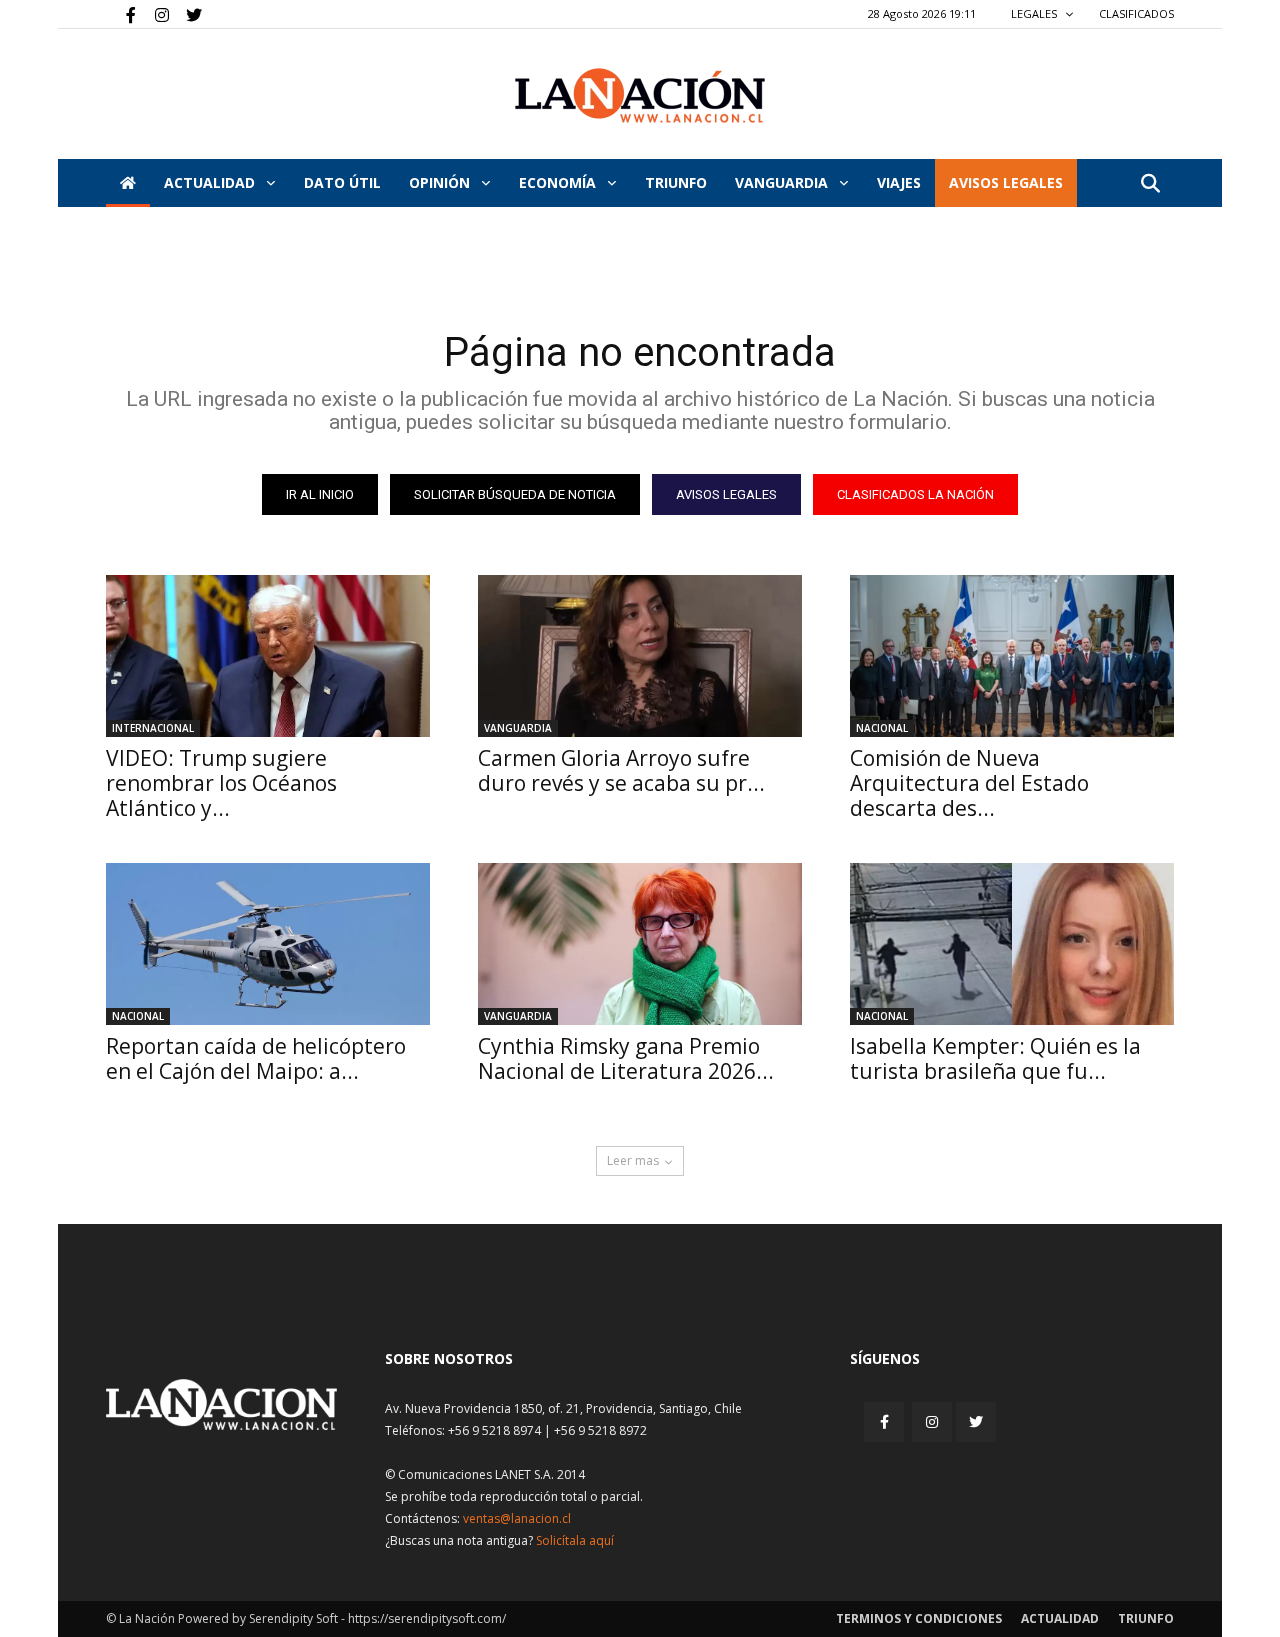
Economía (559, 182)
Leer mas (633, 1160)
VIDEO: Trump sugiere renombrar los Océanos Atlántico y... (221, 783)
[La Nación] (640, 95)
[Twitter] (187, 14)
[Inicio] (128, 183)
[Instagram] (154, 14)
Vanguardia (783, 182)
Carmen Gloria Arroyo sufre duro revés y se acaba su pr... (621, 770)
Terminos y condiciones (919, 1618)
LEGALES (1035, 13)
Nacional (882, 728)
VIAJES (899, 182)
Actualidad (211, 182)
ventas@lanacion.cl (517, 1518)
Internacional (153, 728)
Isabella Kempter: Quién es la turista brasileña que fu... (995, 1058)
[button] (1150, 184)
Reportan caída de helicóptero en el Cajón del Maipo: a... (256, 1058)
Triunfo (676, 182)
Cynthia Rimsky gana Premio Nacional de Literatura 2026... (626, 1058)
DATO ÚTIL (342, 182)
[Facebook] (121, 14)
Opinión (441, 182)
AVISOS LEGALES (1006, 182)
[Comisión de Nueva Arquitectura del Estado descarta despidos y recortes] (1012, 656)
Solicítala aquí (575, 1540)
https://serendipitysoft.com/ (427, 1618)
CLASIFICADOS (1136, 13)
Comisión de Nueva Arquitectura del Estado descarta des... (969, 783)
